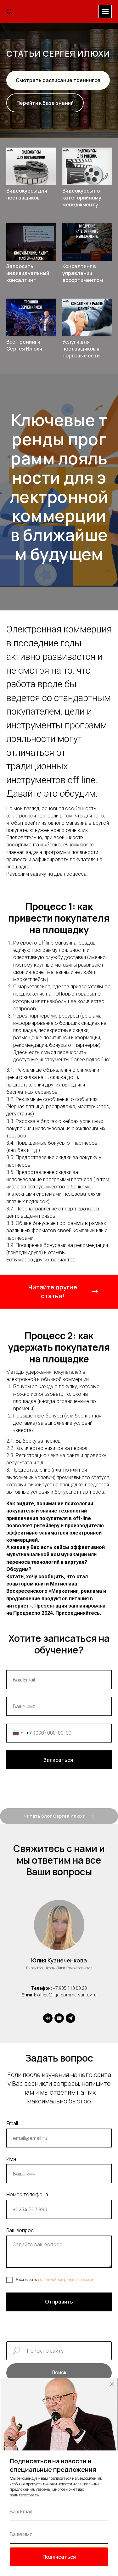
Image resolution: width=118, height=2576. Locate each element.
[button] (9, 11)
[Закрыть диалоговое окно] (112, 2384)
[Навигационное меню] (105, 11)
